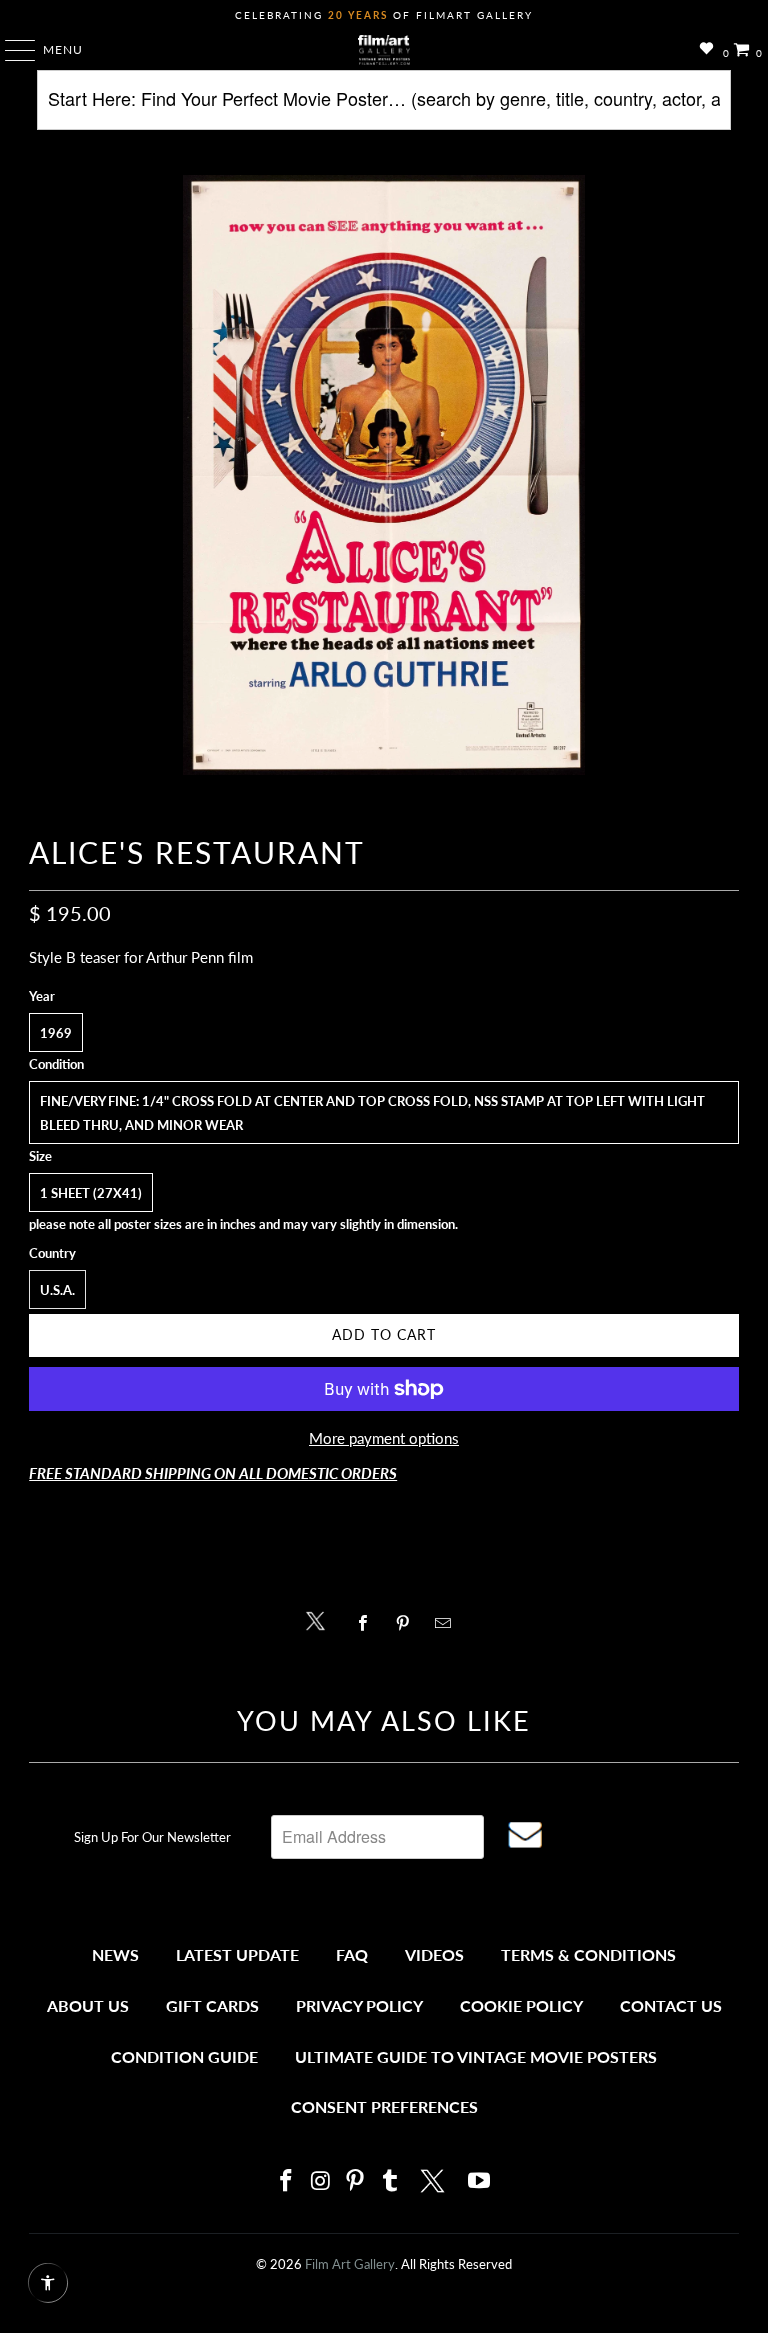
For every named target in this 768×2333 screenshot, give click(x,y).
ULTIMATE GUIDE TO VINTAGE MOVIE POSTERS (476, 2056)
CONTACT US (671, 2005)
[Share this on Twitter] (320, 1619)
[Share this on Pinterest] (407, 1623)
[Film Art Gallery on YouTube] (480, 2181)
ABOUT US (88, 2005)
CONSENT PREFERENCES (384, 2106)
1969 (56, 1033)
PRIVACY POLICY (359, 2005)
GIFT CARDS (212, 2005)
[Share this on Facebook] (367, 1623)
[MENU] (10, 50)
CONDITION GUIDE (184, 2056)
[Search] (383, 107)
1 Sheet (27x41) (91, 1193)
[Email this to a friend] (448, 1623)
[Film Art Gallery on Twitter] (435, 2181)
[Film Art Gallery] (384, 50)
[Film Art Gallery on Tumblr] (390, 2181)
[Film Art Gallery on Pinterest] (356, 2181)
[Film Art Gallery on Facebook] (286, 2181)
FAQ (352, 1954)
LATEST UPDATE (237, 1954)
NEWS (115, 1954)
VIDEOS (434, 1954)
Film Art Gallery (350, 2264)
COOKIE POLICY (521, 2005)
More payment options (384, 1438)
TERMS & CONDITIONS (588, 1954)
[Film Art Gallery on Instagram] (321, 2181)
